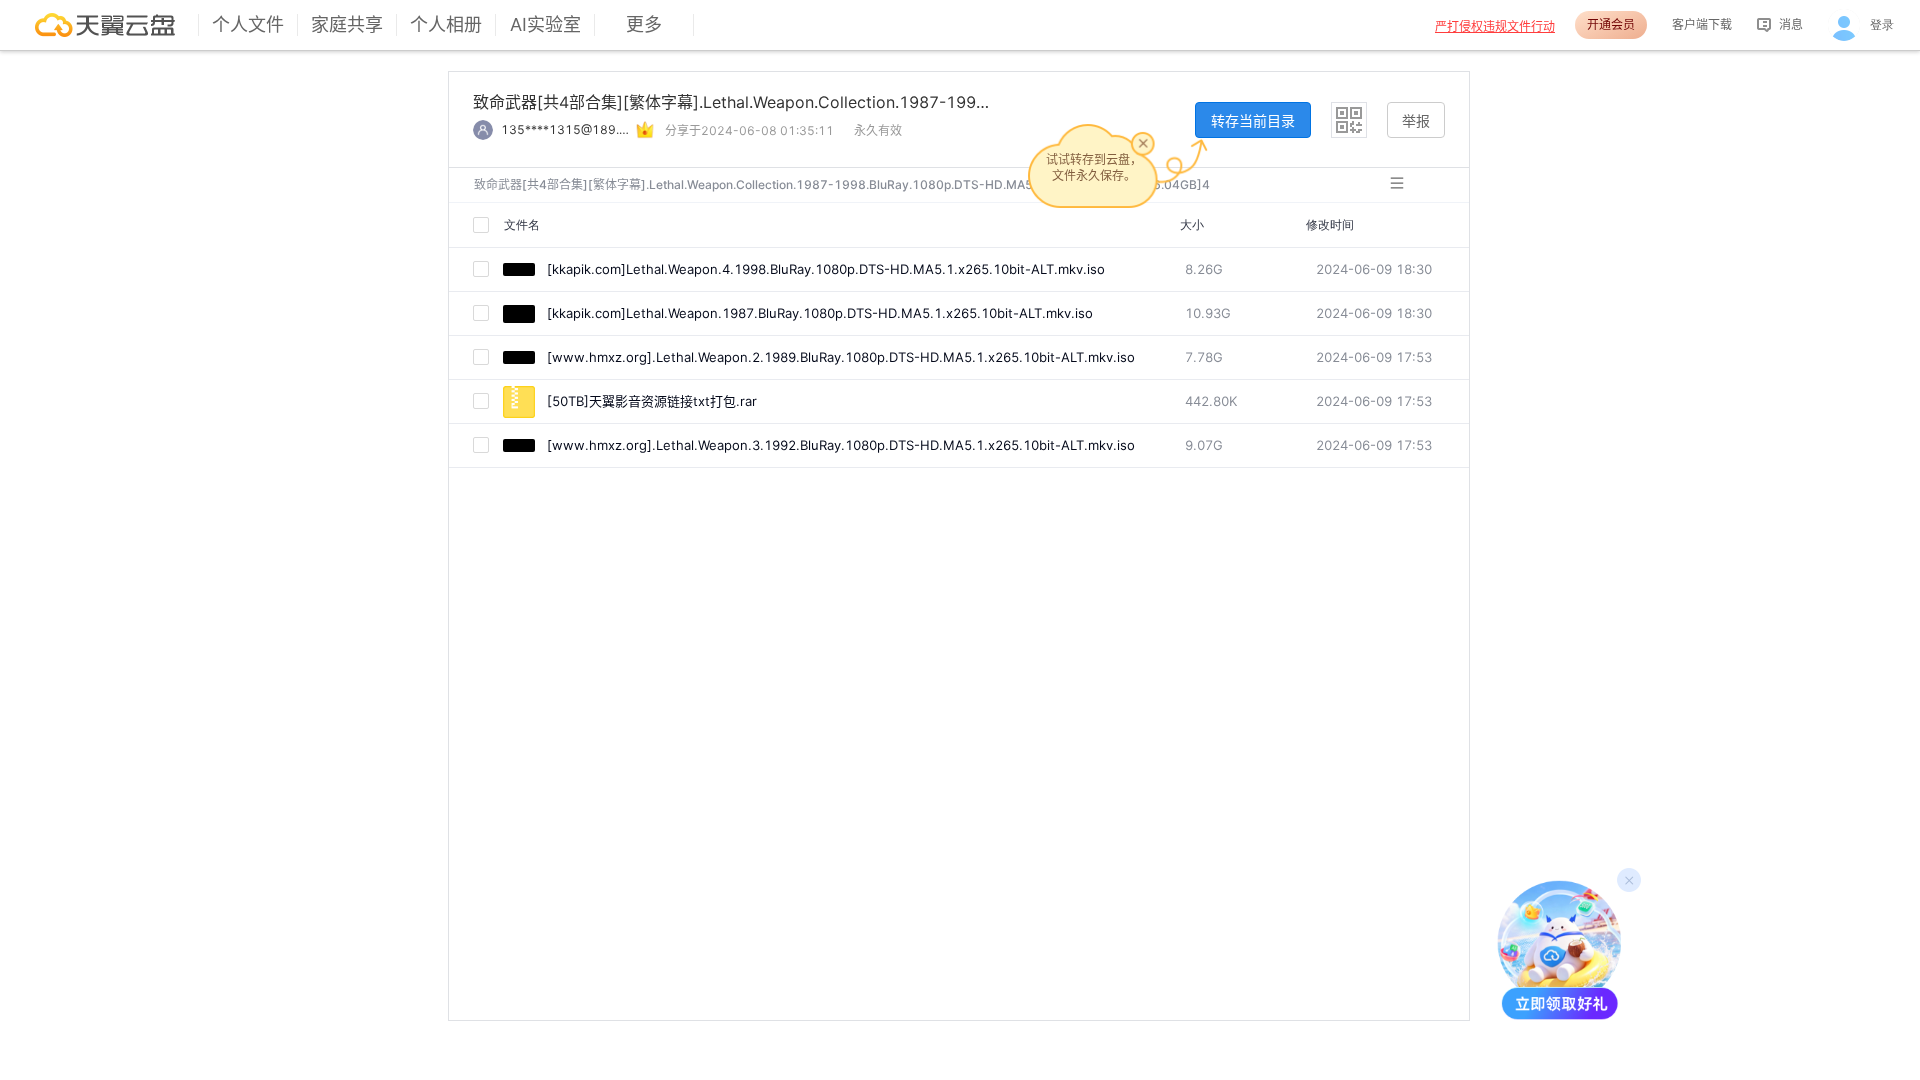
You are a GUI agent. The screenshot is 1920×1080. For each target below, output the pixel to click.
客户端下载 (1702, 24)
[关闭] (1143, 143)
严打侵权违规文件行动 (1495, 26)
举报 (1416, 120)
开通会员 (1611, 24)
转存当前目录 (1253, 120)
